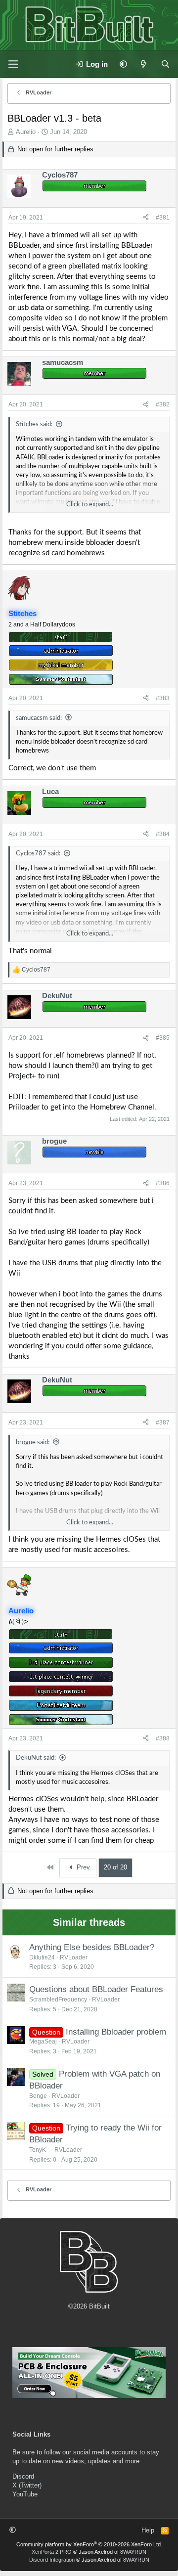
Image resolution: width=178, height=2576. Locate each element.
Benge (38, 2096)
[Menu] (13, 64)
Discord (23, 2476)
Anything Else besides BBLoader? (92, 1947)
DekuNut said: (36, 1758)
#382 (163, 404)
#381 (163, 218)
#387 (163, 1422)
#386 (163, 1183)
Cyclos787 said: (38, 854)
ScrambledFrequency (58, 1999)
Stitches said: (34, 424)
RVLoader (74, 1957)
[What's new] (144, 64)
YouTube (25, 2494)
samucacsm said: (39, 718)
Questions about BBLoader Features (96, 1989)
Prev (82, 1867)
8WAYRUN (133, 2552)
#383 (163, 698)
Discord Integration (52, 2560)
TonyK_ (39, 2150)
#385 (163, 1038)
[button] (123, 64)
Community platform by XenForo (89, 2544)
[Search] (165, 64)
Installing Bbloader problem (116, 2032)
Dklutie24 (42, 1957)
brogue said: (33, 1443)
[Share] (146, 218)
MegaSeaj (43, 2042)
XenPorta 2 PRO (52, 2552)
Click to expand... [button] (90, 505)
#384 (163, 834)
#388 (163, 1738)
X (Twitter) (27, 2485)
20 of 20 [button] (115, 1867)
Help (148, 2530)
